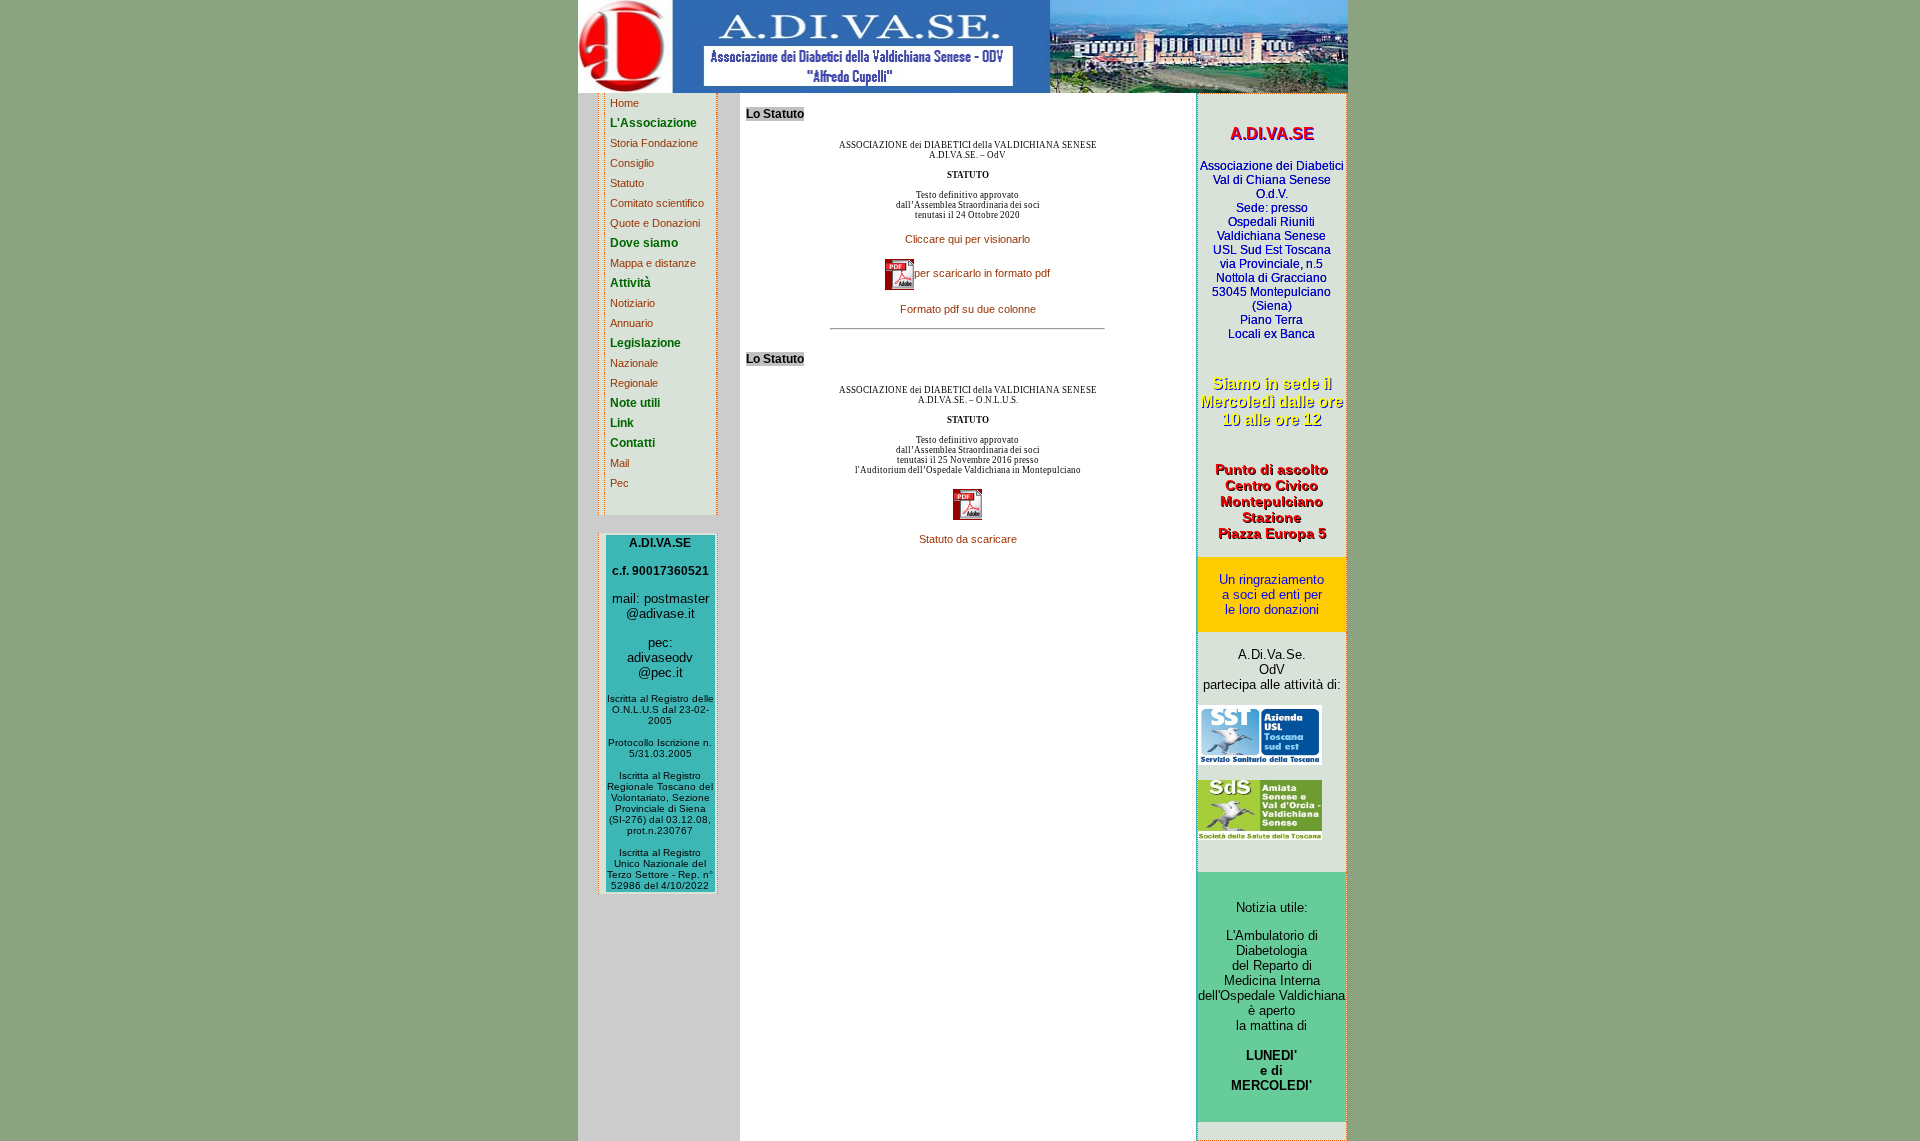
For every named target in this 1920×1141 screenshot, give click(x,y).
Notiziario (632, 303)
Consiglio (632, 163)
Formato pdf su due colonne (968, 309)
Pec (619, 483)
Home (624, 103)
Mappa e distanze (653, 263)
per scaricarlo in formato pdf (982, 273)
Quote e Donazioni (655, 223)
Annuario (631, 323)
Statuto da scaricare (968, 539)
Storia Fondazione (654, 143)
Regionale (634, 383)
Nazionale (634, 363)
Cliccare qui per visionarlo (967, 239)
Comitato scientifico (657, 203)
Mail (619, 463)
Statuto (627, 183)
